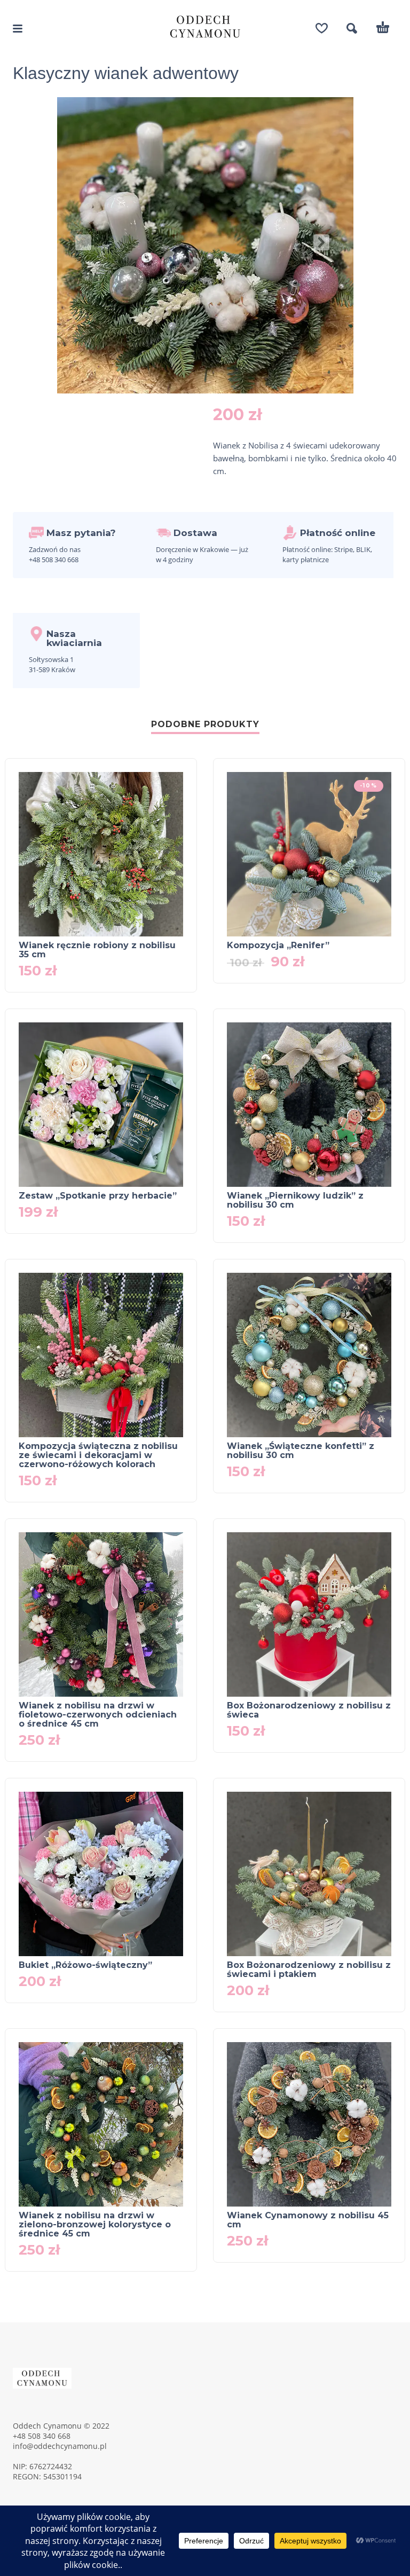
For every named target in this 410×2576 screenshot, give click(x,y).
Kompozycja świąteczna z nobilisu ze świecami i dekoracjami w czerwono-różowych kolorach (98, 1455)
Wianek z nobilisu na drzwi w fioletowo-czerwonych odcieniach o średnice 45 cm (98, 1715)
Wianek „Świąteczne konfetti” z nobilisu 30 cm (301, 1451)
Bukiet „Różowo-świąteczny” (85, 1965)
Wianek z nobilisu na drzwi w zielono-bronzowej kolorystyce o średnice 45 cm (95, 2224)
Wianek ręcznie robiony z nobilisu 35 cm (97, 950)
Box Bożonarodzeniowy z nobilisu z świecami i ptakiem (309, 1970)
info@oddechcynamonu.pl (60, 2446)
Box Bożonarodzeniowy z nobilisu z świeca (309, 1710)
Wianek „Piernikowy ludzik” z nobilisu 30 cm (295, 1200)
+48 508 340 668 (42, 2436)
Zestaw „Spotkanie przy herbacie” (98, 1196)
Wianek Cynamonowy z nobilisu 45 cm (308, 2220)
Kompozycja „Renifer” (278, 945)
